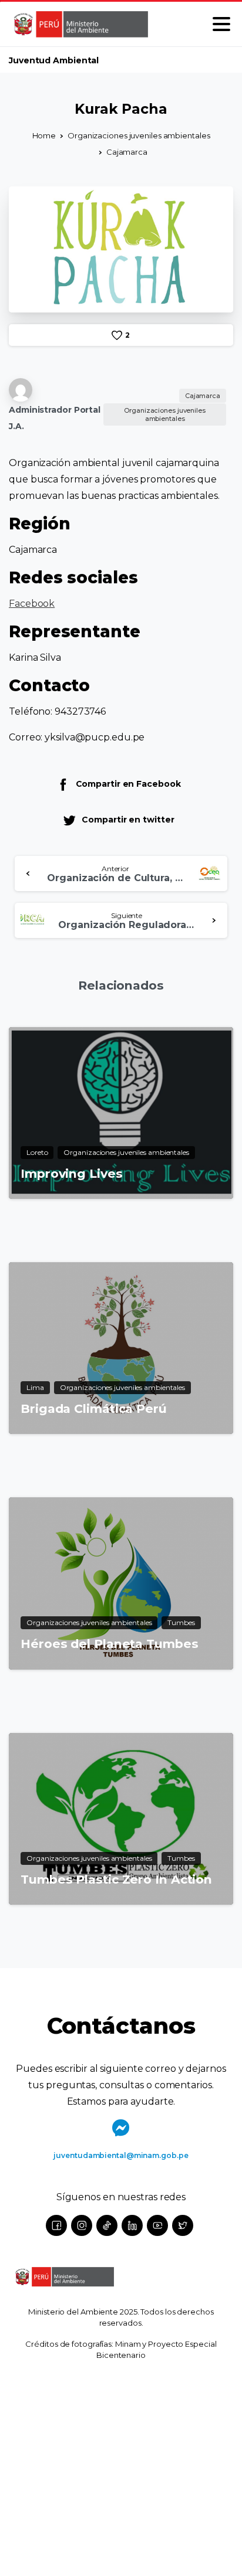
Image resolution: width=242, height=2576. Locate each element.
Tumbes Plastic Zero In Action (116, 1879)
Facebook (32, 604)
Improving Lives (72, 1173)
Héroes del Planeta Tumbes (110, 1644)
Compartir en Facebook (128, 784)
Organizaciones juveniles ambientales (139, 135)
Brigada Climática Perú (94, 1408)
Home (44, 135)
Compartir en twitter (128, 820)
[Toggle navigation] (221, 24)
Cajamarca (127, 152)
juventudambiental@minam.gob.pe (121, 2155)
